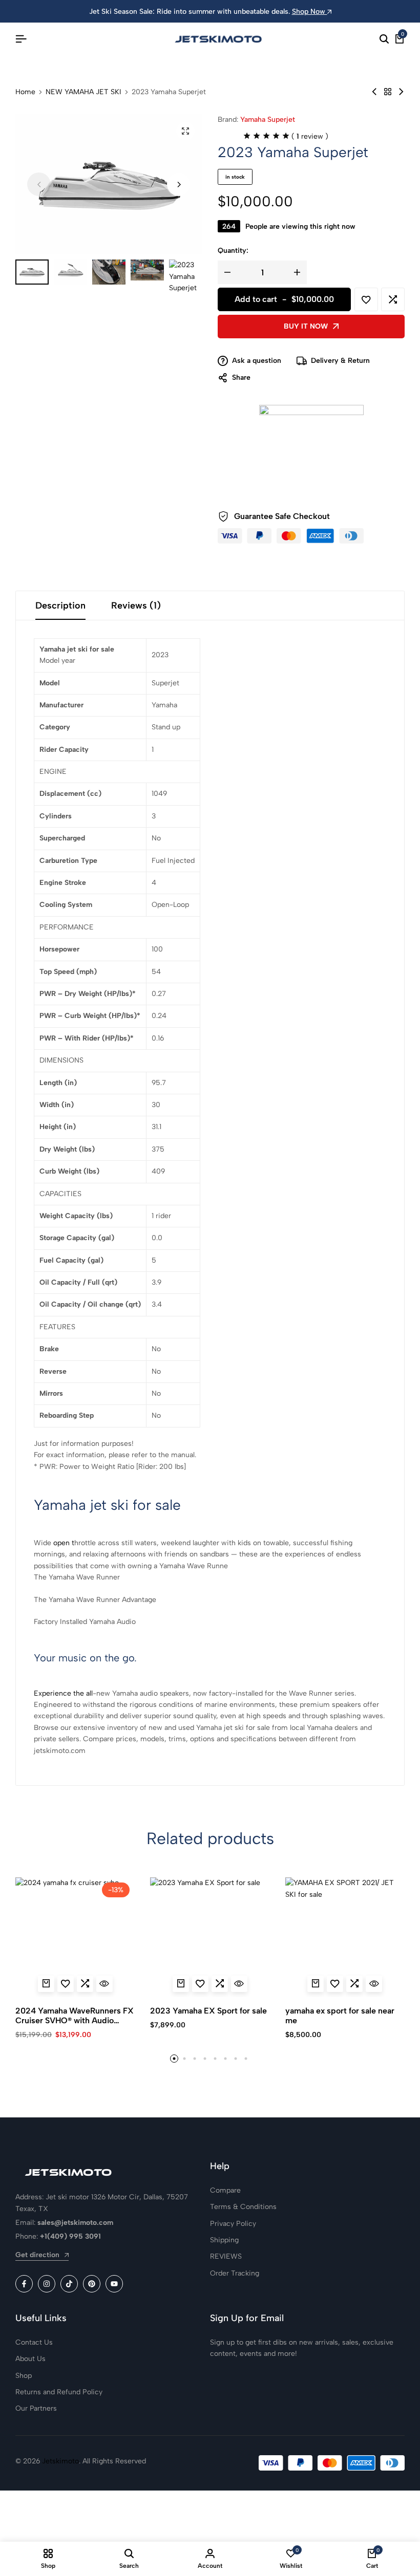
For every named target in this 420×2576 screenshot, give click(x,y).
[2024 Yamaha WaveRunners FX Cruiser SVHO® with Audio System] (75, 1937)
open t (64, 1543)
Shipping (224, 2240)
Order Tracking (235, 2273)
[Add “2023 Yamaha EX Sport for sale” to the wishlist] (200, 1984)
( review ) (310, 136)
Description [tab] (60, 605)
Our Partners (36, 2408)
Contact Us (34, 2342)
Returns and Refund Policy (59, 2392)
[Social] (24, 2284)
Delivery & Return (340, 361)
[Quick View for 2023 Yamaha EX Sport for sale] (239, 1984)
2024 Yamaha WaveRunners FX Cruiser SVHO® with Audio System (75, 2016)
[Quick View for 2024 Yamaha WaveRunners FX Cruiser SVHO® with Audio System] (104, 1984)
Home (25, 92)
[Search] (384, 39)
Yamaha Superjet (268, 120)
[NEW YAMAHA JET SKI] (388, 92)
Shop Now (310, 12)
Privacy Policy (233, 2224)
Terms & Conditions (243, 2207)
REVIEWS (226, 2256)
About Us (30, 2359)
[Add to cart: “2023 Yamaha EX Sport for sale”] (181, 1984)
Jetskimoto (60, 2461)
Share (241, 377)
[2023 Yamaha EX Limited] (401, 92)
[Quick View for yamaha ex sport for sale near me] (374, 1984)
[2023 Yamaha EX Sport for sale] (210, 1937)
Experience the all (63, 1693)
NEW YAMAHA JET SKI (83, 92)
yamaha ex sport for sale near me (340, 2016)
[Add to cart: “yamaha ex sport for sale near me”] (316, 1984)
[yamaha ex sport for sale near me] (345, 1937)
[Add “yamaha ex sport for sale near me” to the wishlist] (335, 1984)
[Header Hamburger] (21, 39)
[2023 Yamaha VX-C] (374, 92)
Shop (24, 2376)
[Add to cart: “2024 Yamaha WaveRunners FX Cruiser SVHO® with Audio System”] (46, 1984)
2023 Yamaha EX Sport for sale (208, 2011)
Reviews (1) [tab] (136, 605)
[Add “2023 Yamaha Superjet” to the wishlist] (366, 299)
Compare (225, 2190)
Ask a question (257, 361)
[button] (179, 184)
